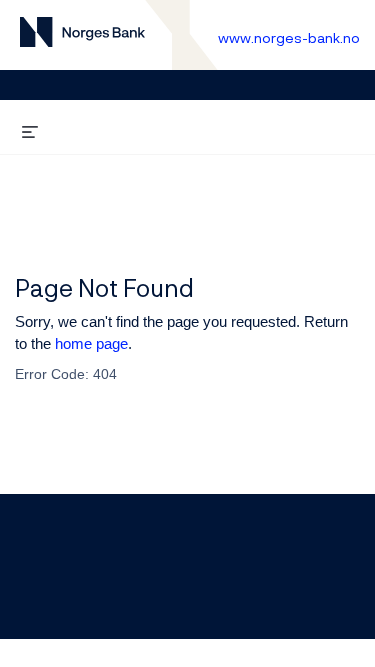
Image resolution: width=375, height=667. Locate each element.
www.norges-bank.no (289, 37)
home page (91, 343)
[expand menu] (30, 128)
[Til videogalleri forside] (82, 35)
